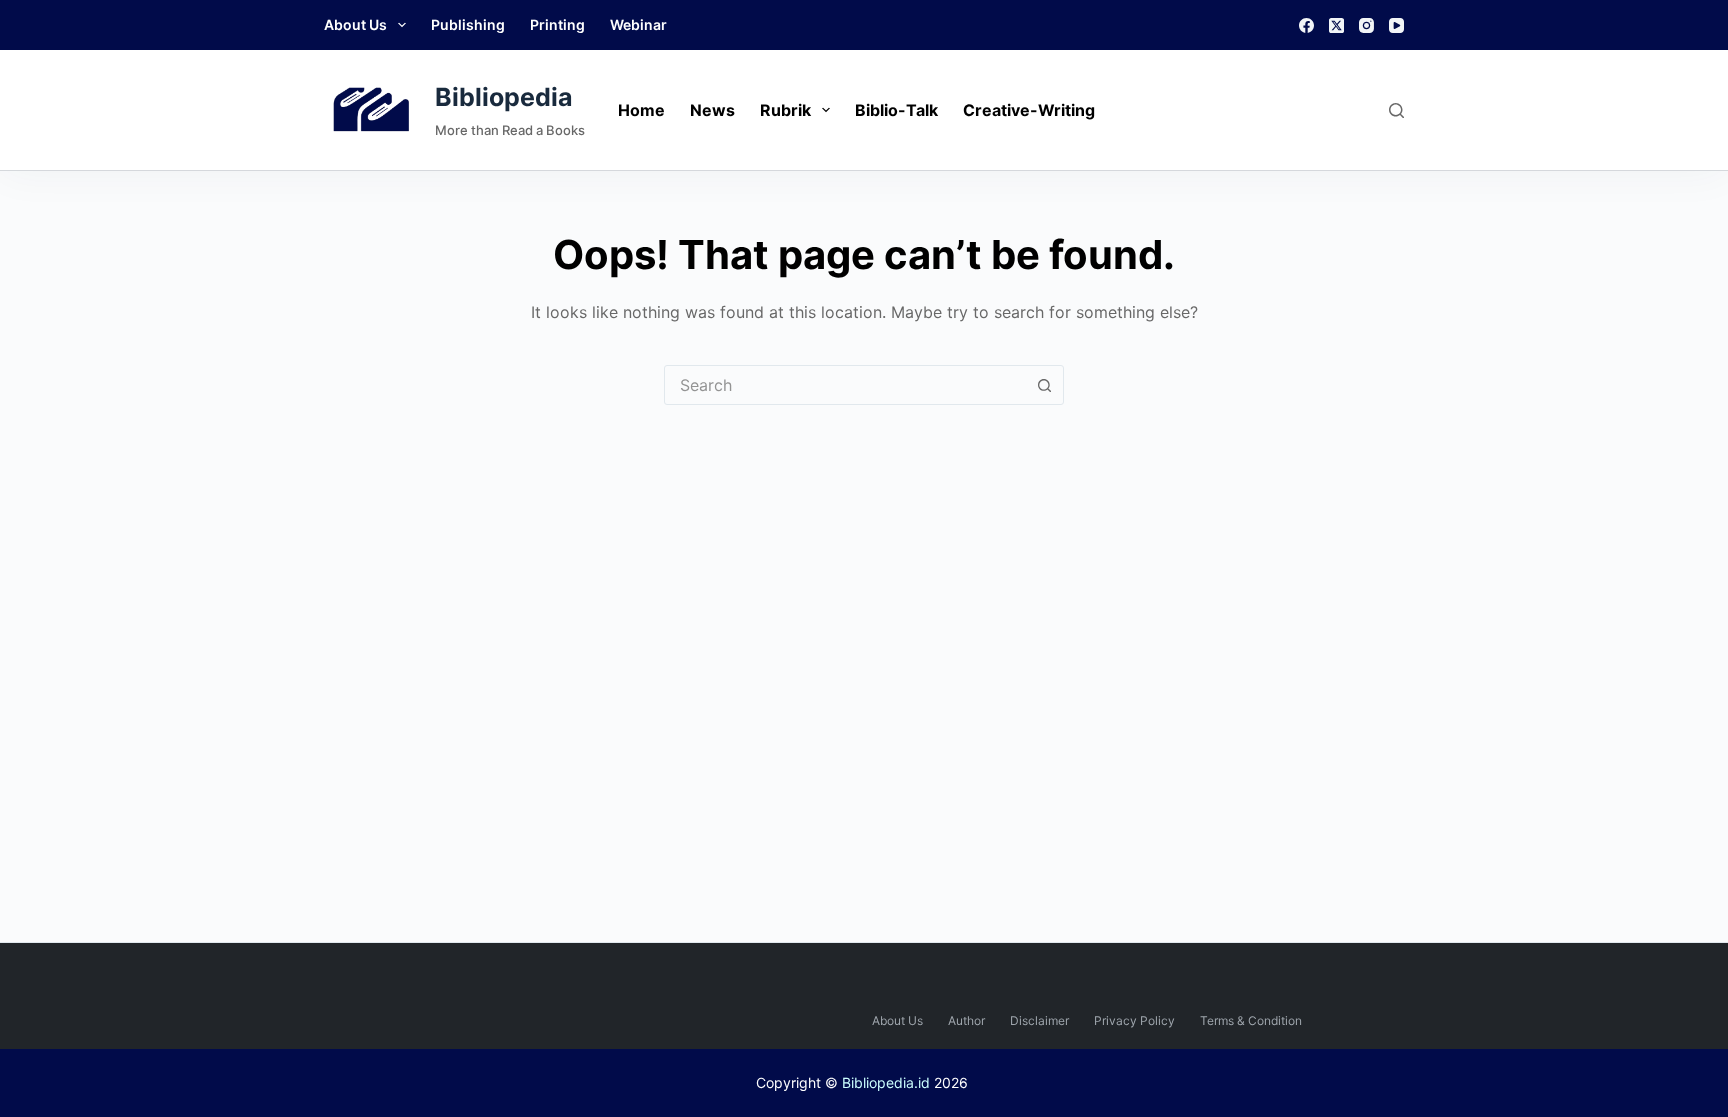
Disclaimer (1039, 1020)
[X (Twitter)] (1336, 25)
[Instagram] (1366, 25)
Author (966, 1020)
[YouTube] (1396, 25)
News (712, 110)
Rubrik (785, 110)
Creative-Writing (1029, 110)
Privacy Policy (1134, 1020)
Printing (557, 24)
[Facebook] (1306, 25)
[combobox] (845, 385)
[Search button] (1044, 385)
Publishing (468, 24)
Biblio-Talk (896, 110)
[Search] (1396, 110)
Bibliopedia (504, 97)
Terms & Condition (1251, 1020)
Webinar (638, 24)
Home (641, 110)
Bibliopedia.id (886, 1082)
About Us (355, 24)
